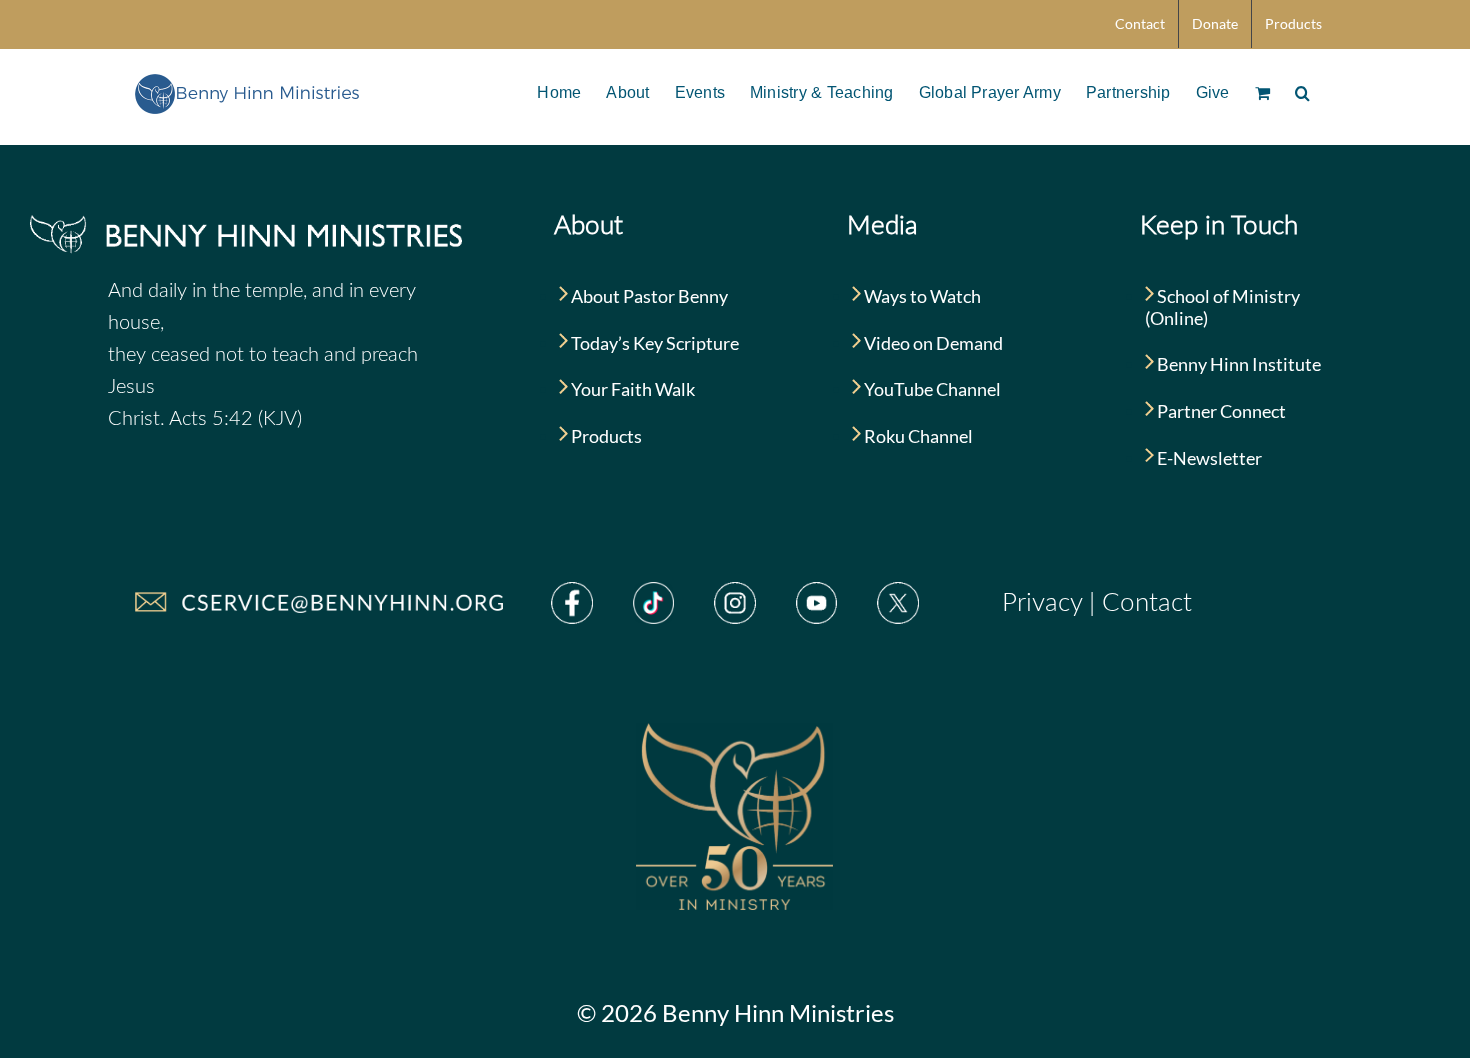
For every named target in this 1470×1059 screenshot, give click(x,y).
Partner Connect (1220, 411)
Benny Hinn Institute (1237, 364)
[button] (1302, 91)
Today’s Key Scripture (653, 343)
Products (605, 436)
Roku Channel (917, 436)
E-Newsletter (1208, 458)
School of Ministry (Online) (1222, 307)
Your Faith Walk (631, 389)
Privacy (1042, 603)
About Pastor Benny (648, 296)
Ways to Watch (921, 296)
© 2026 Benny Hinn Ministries (735, 1012)
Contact (1147, 603)
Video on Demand (932, 343)
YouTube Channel (931, 389)
